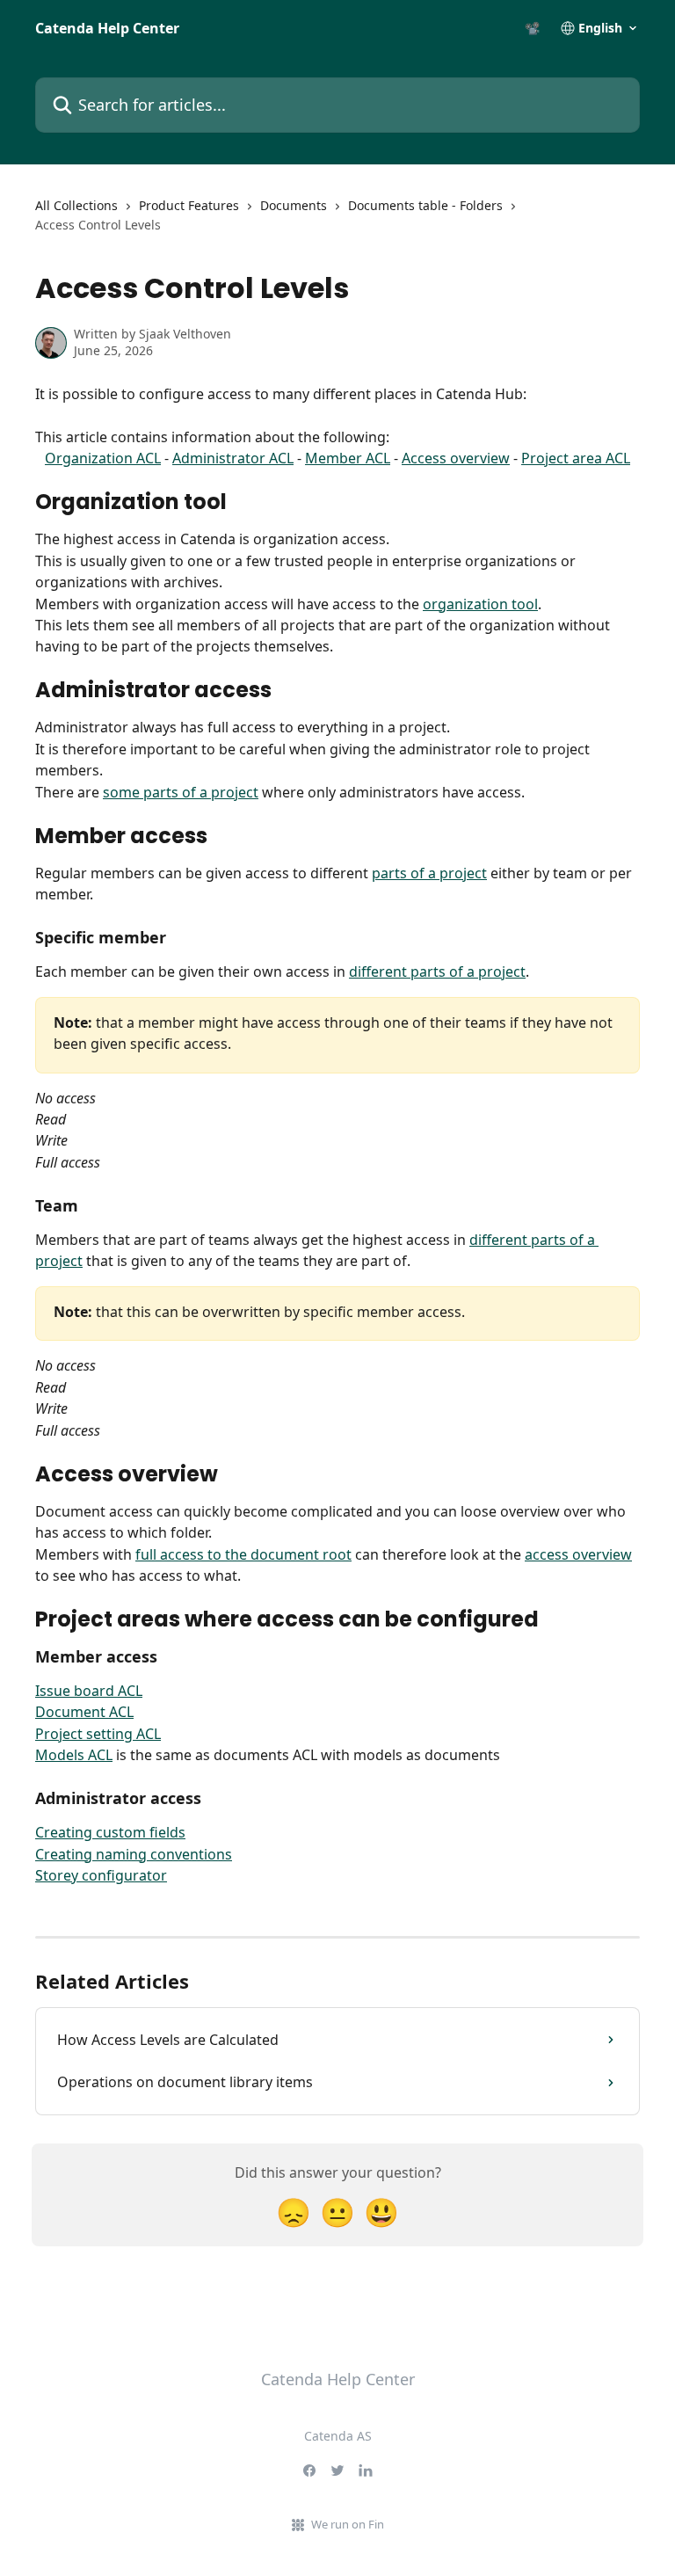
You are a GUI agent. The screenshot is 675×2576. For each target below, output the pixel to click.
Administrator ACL (233, 458)
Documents (294, 205)
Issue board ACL (89, 1691)
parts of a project (429, 873)
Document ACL (84, 1712)
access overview (578, 1554)
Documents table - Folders (425, 205)
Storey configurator (101, 1875)
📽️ (532, 28)
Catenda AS (338, 2436)
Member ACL (348, 458)
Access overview (456, 458)
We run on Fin (348, 2524)
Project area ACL (576, 458)
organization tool (480, 604)
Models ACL (74, 1755)
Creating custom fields (110, 1832)
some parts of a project (181, 792)
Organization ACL (103, 458)
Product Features (189, 205)
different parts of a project (437, 971)
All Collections (76, 205)
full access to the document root (243, 1554)
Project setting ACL (98, 1734)
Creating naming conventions (134, 1854)
